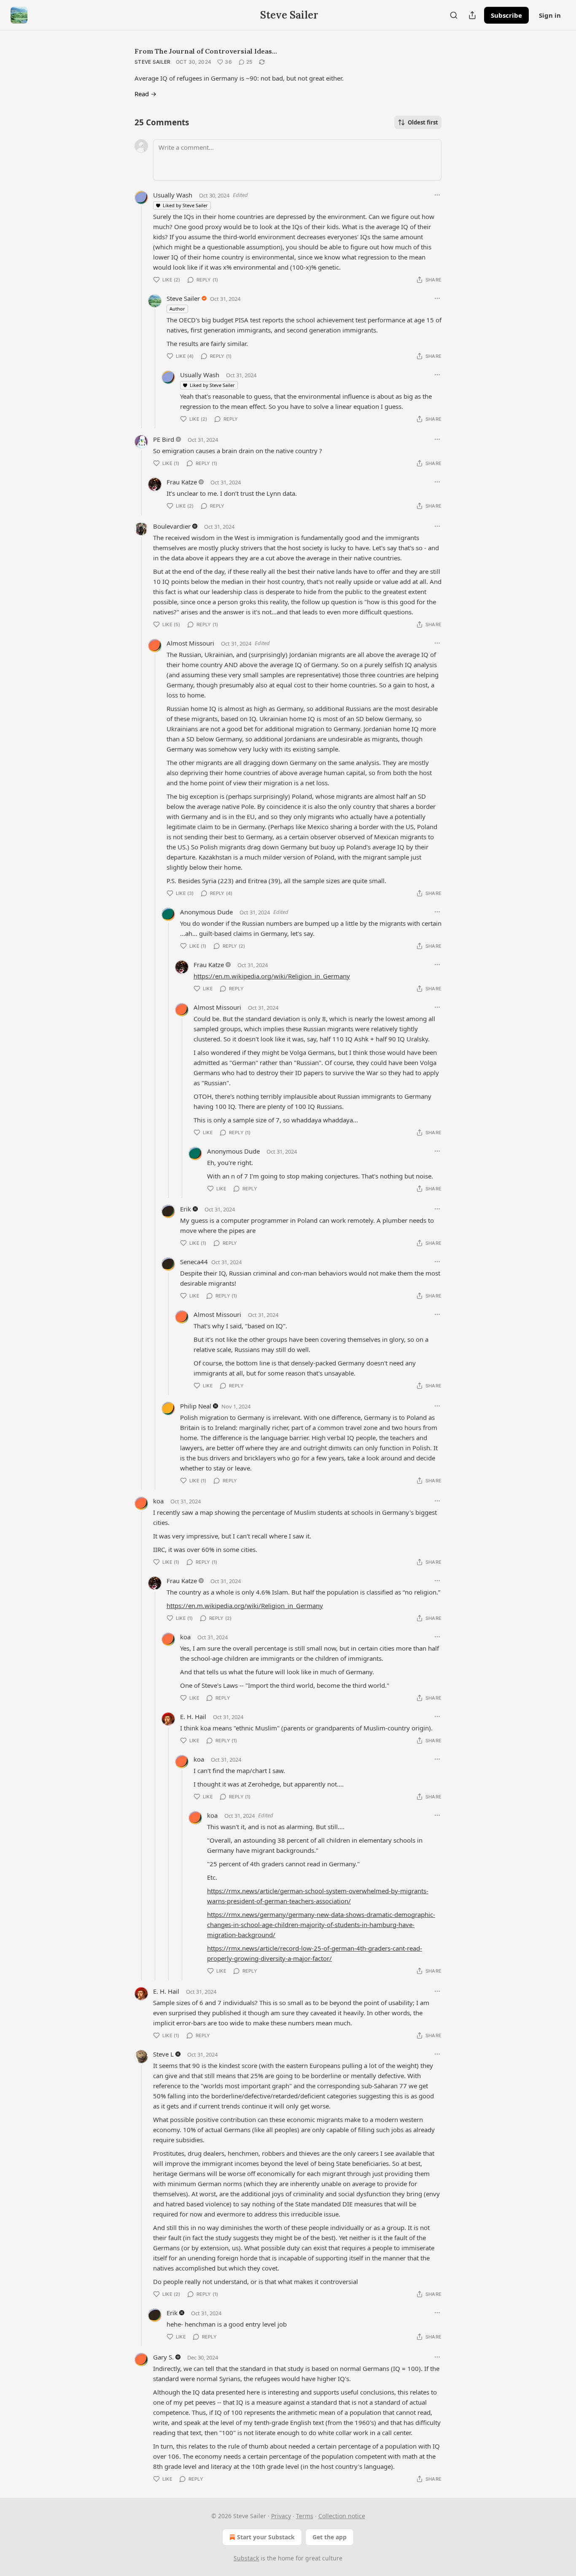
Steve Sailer (153, 62)
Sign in (550, 15)
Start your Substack (266, 2537)
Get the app (330, 2537)
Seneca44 (194, 1262)
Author (177, 309)
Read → (145, 94)
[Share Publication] (472, 15)
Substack (246, 2558)
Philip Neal (196, 1406)
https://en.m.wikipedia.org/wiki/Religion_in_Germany (272, 976)
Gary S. (163, 2357)
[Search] (454, 15)
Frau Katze (182, 482)
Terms (305, 2516)
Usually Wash (173, 195)
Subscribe (506, 15)
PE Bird (164, 439)
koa (158, 1501)
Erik (186, 1209)
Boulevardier (172, 526)
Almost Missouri (190, 643)
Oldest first (423, 122)
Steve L (163, 2054)
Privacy (281, 2516)
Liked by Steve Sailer (185, 205)
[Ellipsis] (437, 195)
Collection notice (342, 2516)
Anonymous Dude (206, 912)
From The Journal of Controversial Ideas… (206, 51)
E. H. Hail (193, 1716)
